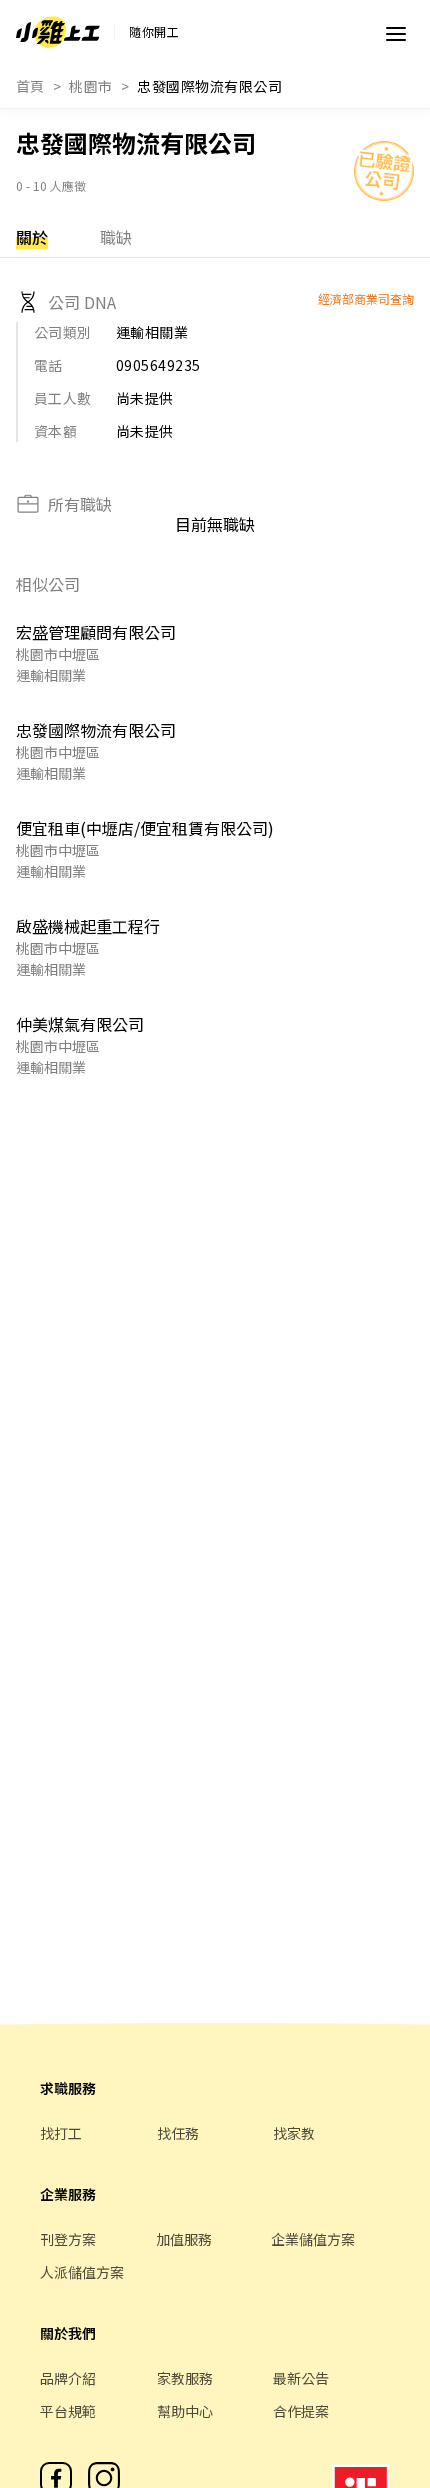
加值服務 (184, 2239)
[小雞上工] (58, 32)
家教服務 (185, 2378)
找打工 (61, 2133)
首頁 (30, 86)
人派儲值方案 (82, 2272)
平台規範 (68, 2411)
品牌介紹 (68, 2378)
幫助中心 (185, 2411)
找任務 (178, 2133)
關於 (32, 237)
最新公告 (301, 2378)
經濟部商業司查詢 (366, 298)
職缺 (116, 237)
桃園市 (90, 86)
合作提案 (301, 2411)
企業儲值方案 (313, 2239)
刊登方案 (68, 2239)
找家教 (294, 2133)
